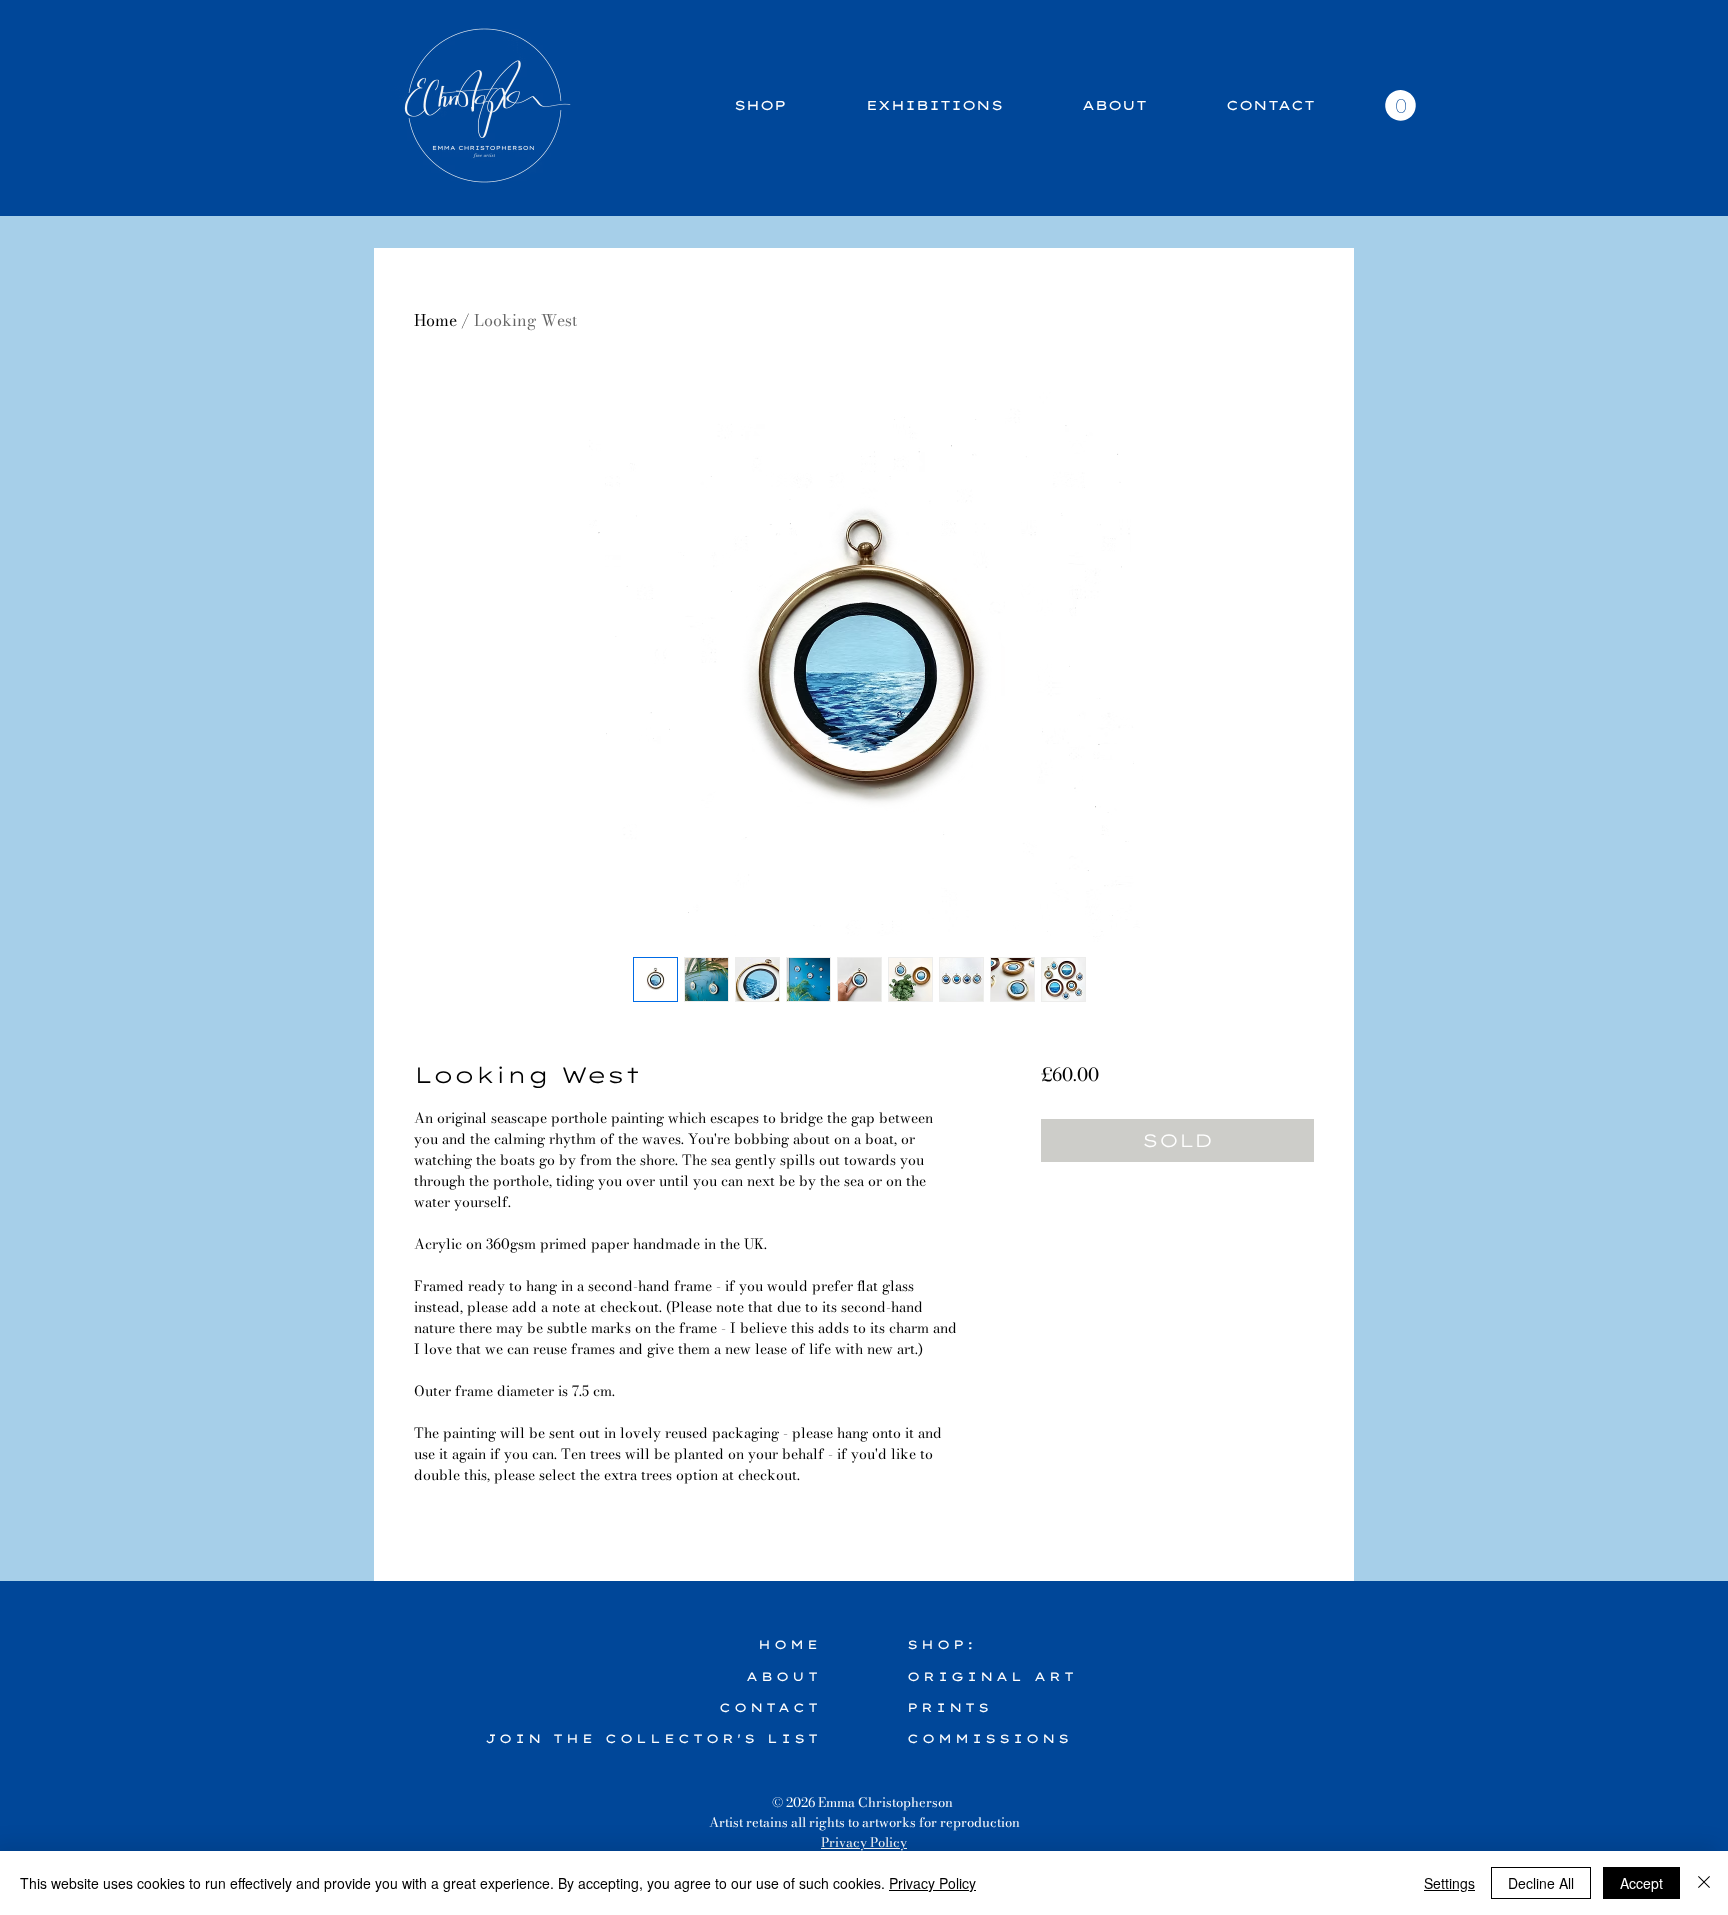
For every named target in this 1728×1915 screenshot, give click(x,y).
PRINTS (949, 1707)
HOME (789, 1644)
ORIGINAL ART (992, 1676)
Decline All (1541, 1883)
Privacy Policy (864, 1842)
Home (435, 320)
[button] (1400, 105)
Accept (1641, 1883)
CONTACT (770, 1707)
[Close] (1704, 1883)
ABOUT (783, 1676)
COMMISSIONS (989, 1738)
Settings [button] (1449, 1883)
